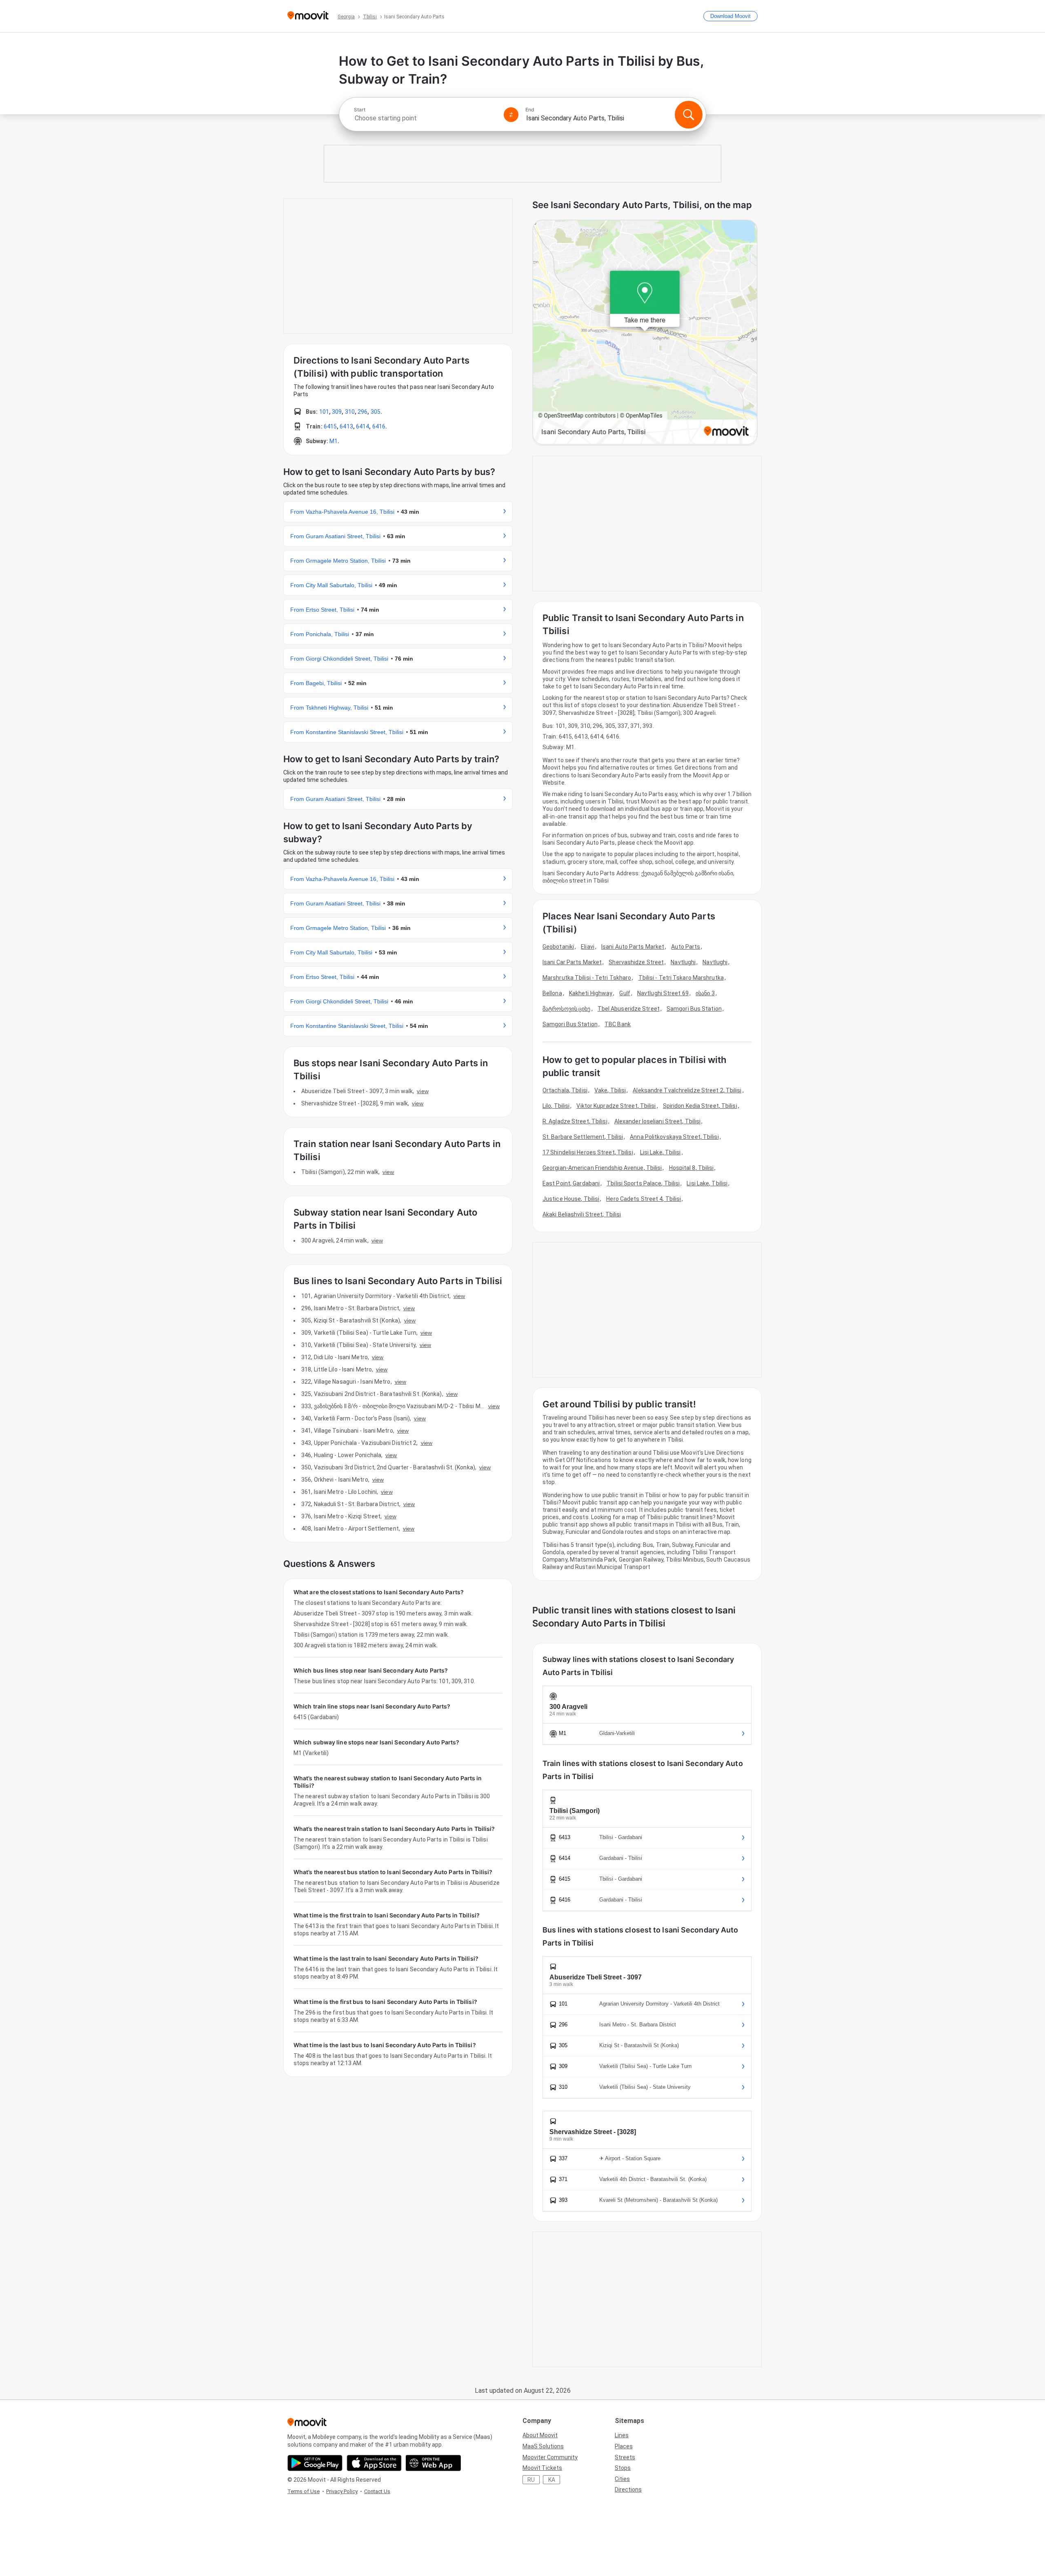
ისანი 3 (705, 993)
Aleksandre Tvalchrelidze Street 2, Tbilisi (687, 1090)
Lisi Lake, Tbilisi (660, 1152)
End (530, 110)
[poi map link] (645, 333)
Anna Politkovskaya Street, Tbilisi (674, 1137)
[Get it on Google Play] (315, 2463)
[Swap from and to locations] (511, 115)
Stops (623, 2468)
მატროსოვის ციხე (567, 1009)
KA (552, 2480)
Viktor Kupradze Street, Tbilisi (616, 1106)
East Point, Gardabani (571, 1183)
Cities (622, 2479)
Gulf (625, 993)
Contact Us (377, 2491)
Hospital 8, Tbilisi (691, 1168)
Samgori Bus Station (694, 1009)
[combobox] (425, 118)
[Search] (689, 115)
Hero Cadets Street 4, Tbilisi (644, 1199)
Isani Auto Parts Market (633, 947)
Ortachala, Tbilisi (565, 1090)
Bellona (552, 993)
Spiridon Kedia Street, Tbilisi (700, 1106)
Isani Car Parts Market (572, 962)
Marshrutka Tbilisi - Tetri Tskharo (587, 978)
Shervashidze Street (636, 962)
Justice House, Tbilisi (571, 1199)
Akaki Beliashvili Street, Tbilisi (582, 1214)
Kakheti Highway (591, 993)
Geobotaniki (558, 947)
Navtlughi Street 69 (663, 993)
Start (360, 110)
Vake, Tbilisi (610, 1090)
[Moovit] (308, 16)
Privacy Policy (342, 2491)
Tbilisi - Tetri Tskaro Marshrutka (681, 978)
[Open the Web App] (433, 2463)
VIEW (422, 1091)
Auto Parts (686, 947)
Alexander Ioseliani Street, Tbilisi (658, 1121)
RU (531, 2480)
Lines (622, 2435)
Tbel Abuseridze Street (629, 1009)
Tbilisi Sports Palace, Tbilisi (643, 1183)
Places (624, 2446)
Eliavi (588, 947)
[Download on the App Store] (374, 2463)
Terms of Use (303, 2491)
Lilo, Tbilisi (556, 1106)
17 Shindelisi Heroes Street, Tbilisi (588, 1152)
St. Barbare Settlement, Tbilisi (583, 1137)
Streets (625, 2457)
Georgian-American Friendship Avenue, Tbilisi (602, 1168)
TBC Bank (618, 1024)
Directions (628, 2489)
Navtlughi (683, 962)
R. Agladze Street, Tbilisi (575, 1121)
